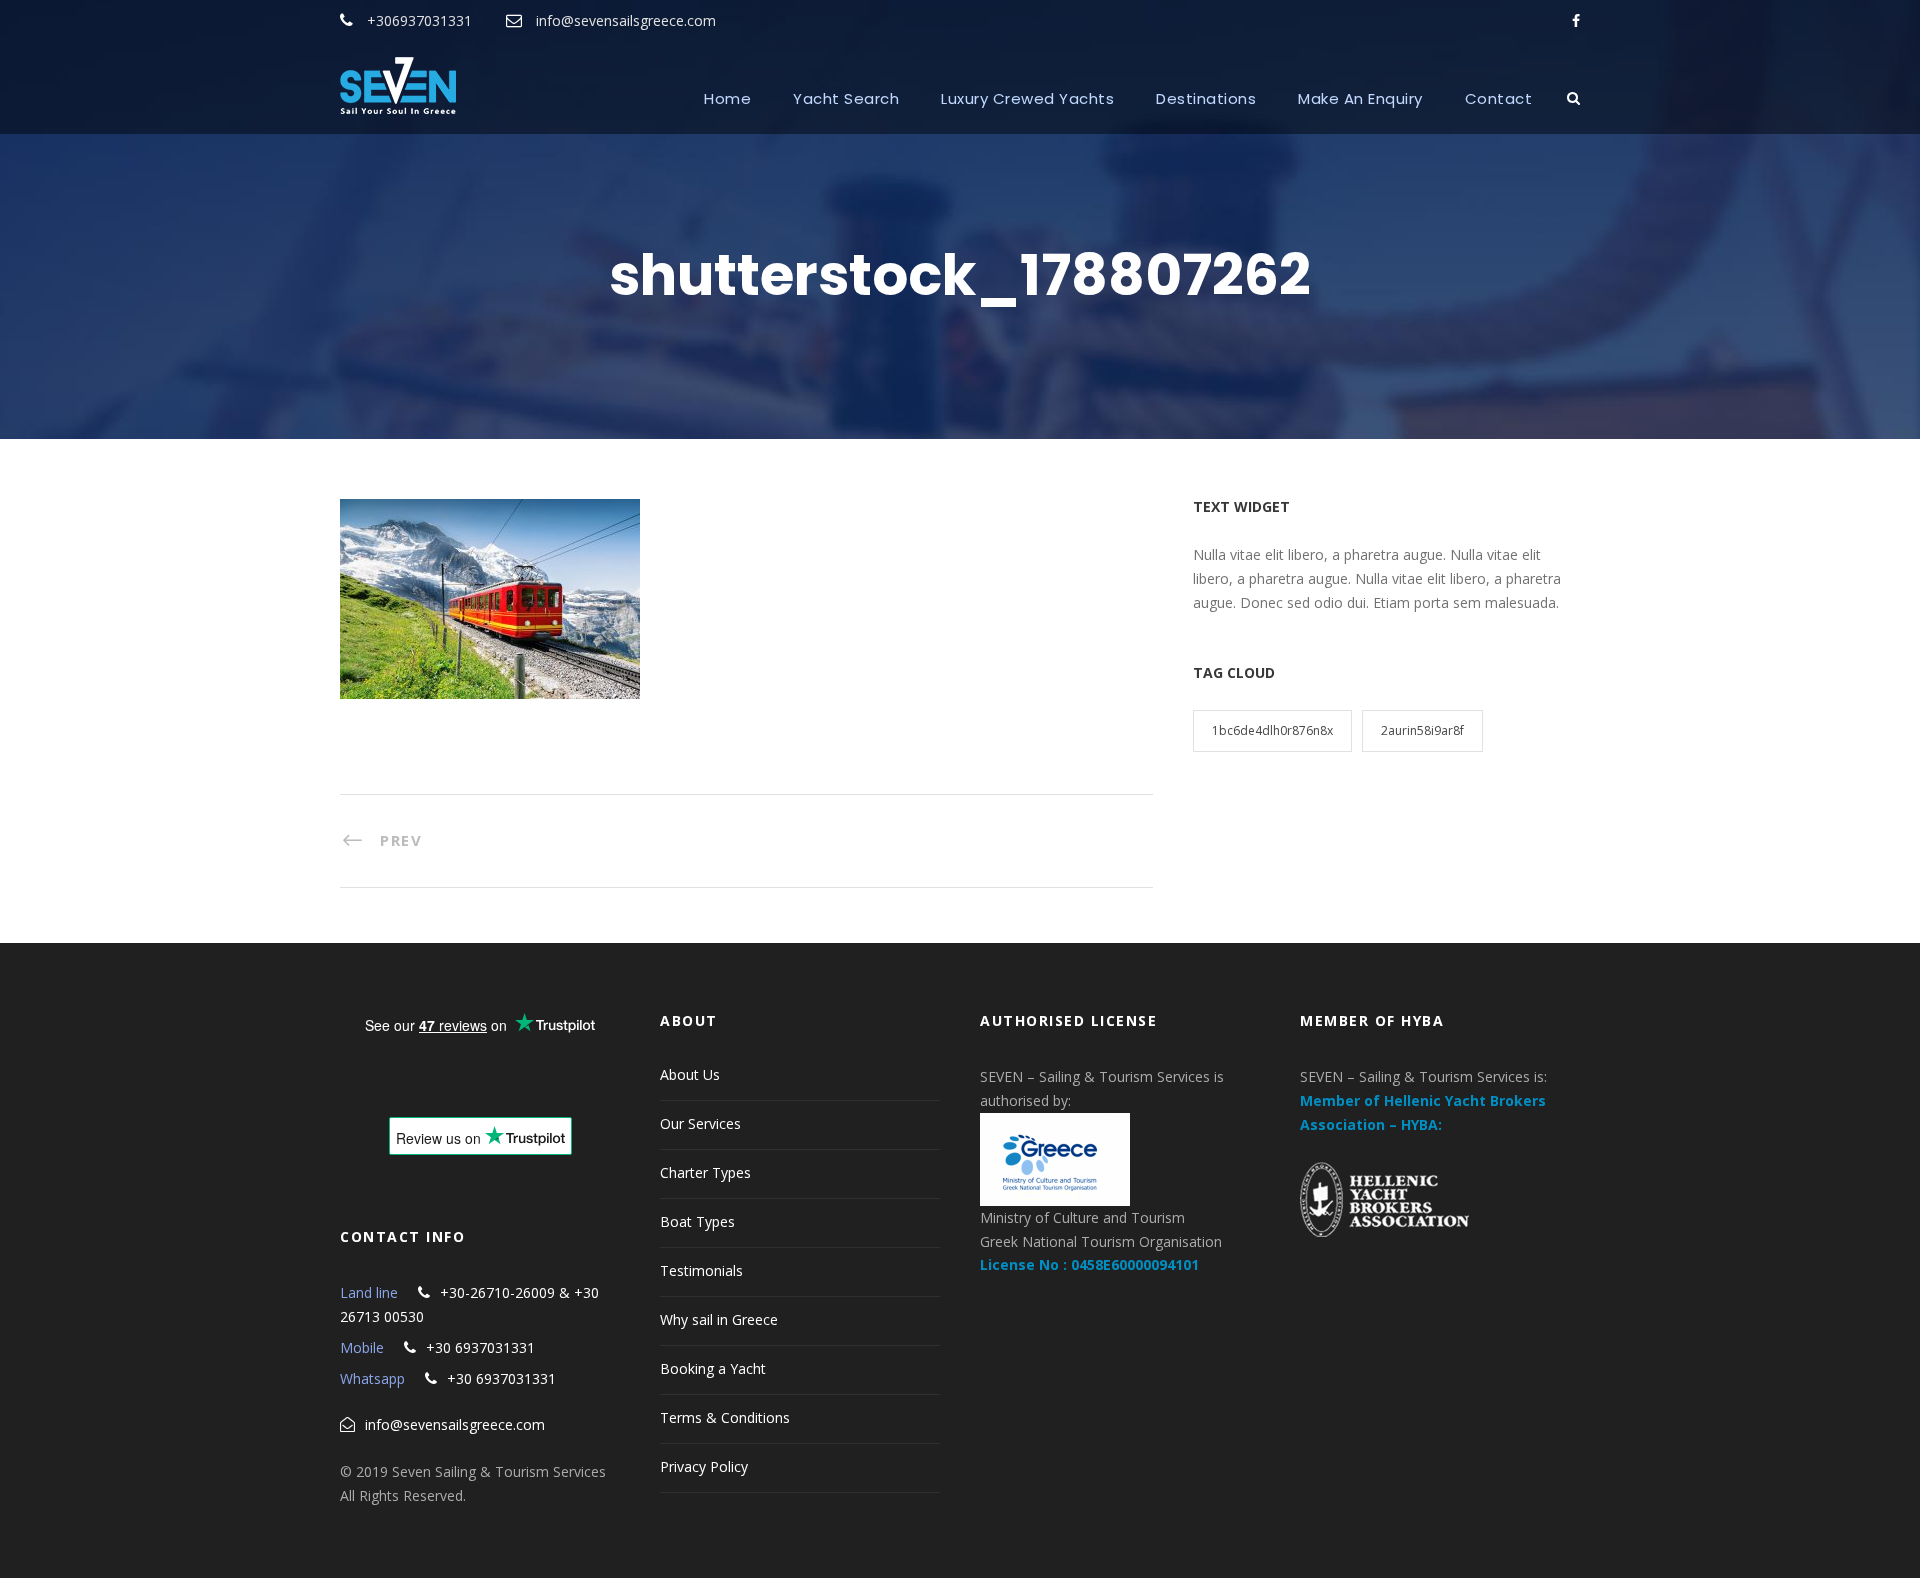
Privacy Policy (704, 1466)
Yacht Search (846, 98)
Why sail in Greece (719, 1319)
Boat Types (697, 1221)
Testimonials (701, 1270)
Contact (1499, 98)
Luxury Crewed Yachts (1027, 98)
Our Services (700, 1123)
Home (727, 98)
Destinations (1206, 98)
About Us (690, 1074)
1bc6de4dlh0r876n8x (1272, 730)
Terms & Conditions (725, 1417)
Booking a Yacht (713, 1368)
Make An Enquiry (1360, 98)
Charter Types (705, 1172)
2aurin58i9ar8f (1422, 730)
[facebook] (1576, 20)
